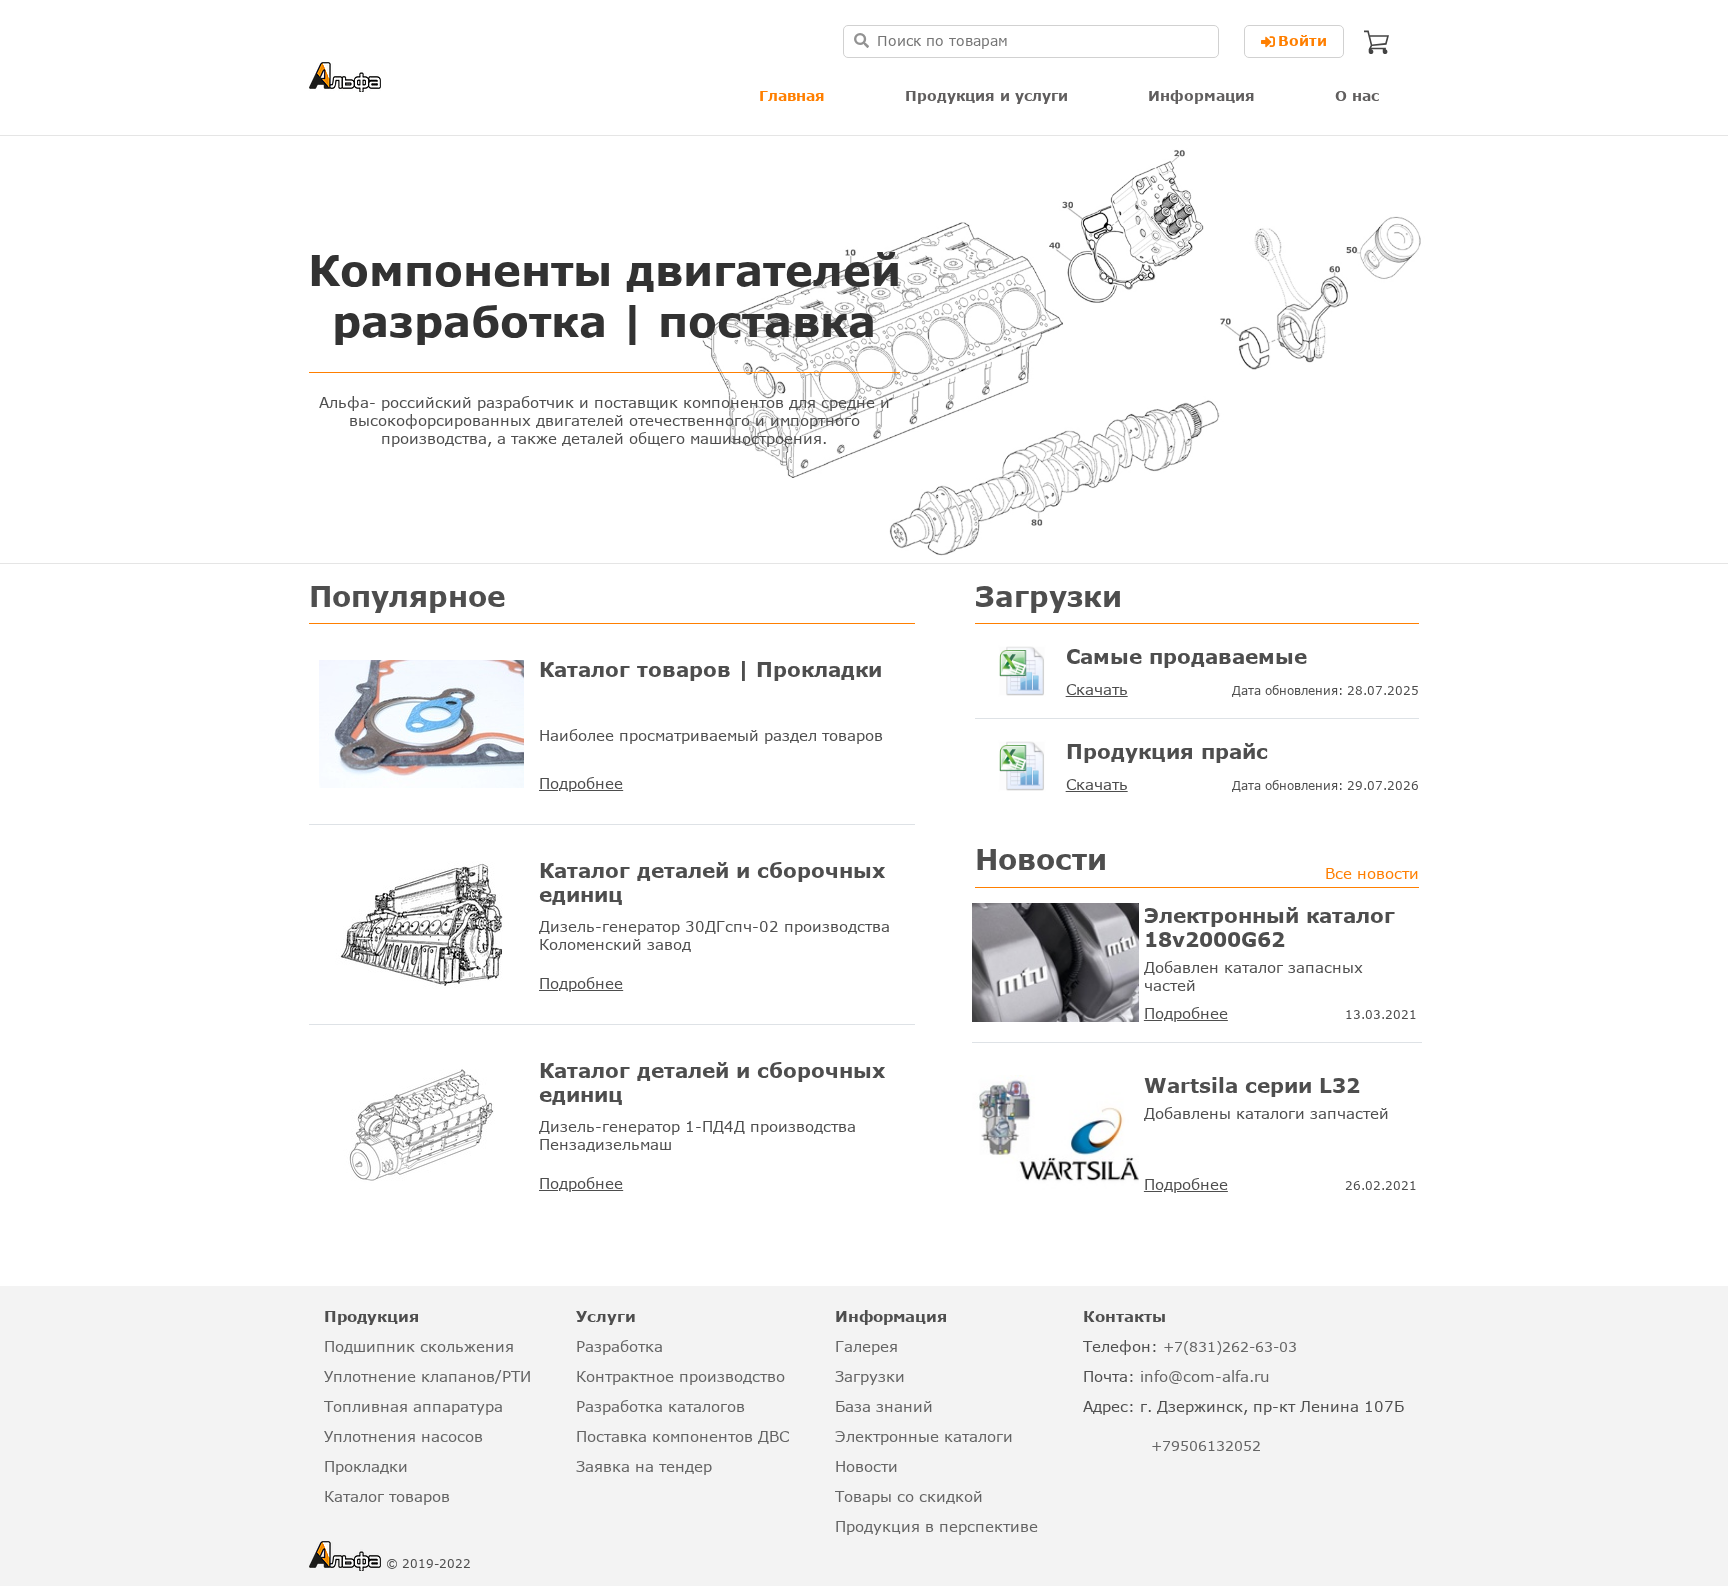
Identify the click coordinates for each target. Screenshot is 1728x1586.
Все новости (1372, 873)
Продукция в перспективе (936, 1526)
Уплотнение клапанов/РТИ (427, 1376)
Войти (1302, 40)
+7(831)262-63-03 (1230, 1346)
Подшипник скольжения (419, 1346)
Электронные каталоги (924, 1436)
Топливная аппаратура (413, 1406)
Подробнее (581, 783)
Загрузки (870, 1376)
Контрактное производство (680, 1376)
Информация (1201, 95)
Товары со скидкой (909, 1496)
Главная (792, 95)
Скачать (1097, 689)
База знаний (884, 1406)
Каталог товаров (387, 1496)
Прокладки (366, 1466)
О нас (1357, 95)
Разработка (619, 1346)
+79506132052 (1206, 1445)
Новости (866, 1466)
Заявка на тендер (644, 1466)
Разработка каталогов (660, 1406)
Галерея (866, 1346)
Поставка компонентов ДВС (682, 1436)
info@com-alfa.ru (1205, 1376)
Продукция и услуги (986, 95)
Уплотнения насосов (403, 1436)
